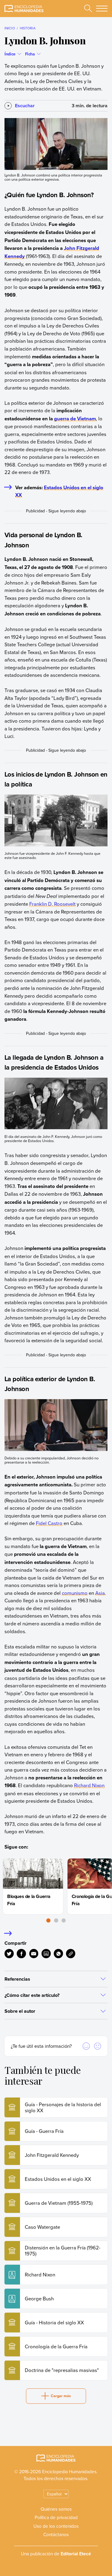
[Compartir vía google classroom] (46, 1954)
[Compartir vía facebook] (21, 1954)
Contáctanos (56, 2534)
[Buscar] (88, 8)
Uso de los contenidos (56, 2526)
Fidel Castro (49, 1523)
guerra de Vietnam (75, 419)
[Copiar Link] (71, 1954)
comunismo (75, 1593)
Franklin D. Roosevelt (52, 904)
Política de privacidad (56, 2517)
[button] (48, 1920)
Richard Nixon (89, 1785)
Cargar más (61, 2396)
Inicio (10, 28)
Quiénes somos (56, 2509)
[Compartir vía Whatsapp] (58, 1954)
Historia (28, 28)
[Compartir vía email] (34, 1954)
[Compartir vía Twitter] (9, 1954)
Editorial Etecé (76, 2554)
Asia (100, 1593)
